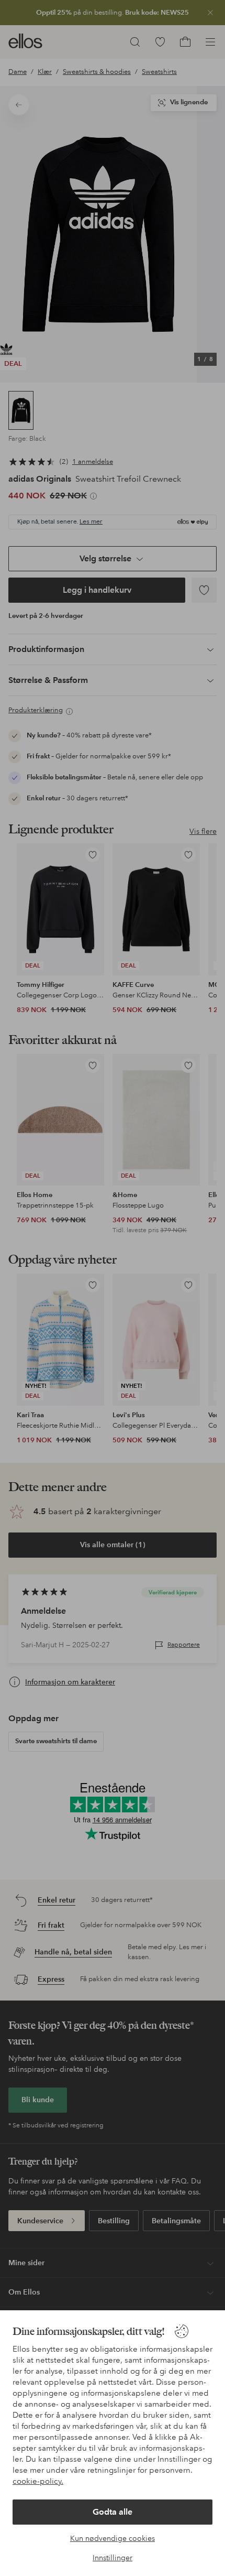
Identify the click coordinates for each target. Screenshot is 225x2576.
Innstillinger (113, 2558)
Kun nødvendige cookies (113, 2538)
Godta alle (113, 2512)
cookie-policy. (38, 2481)
